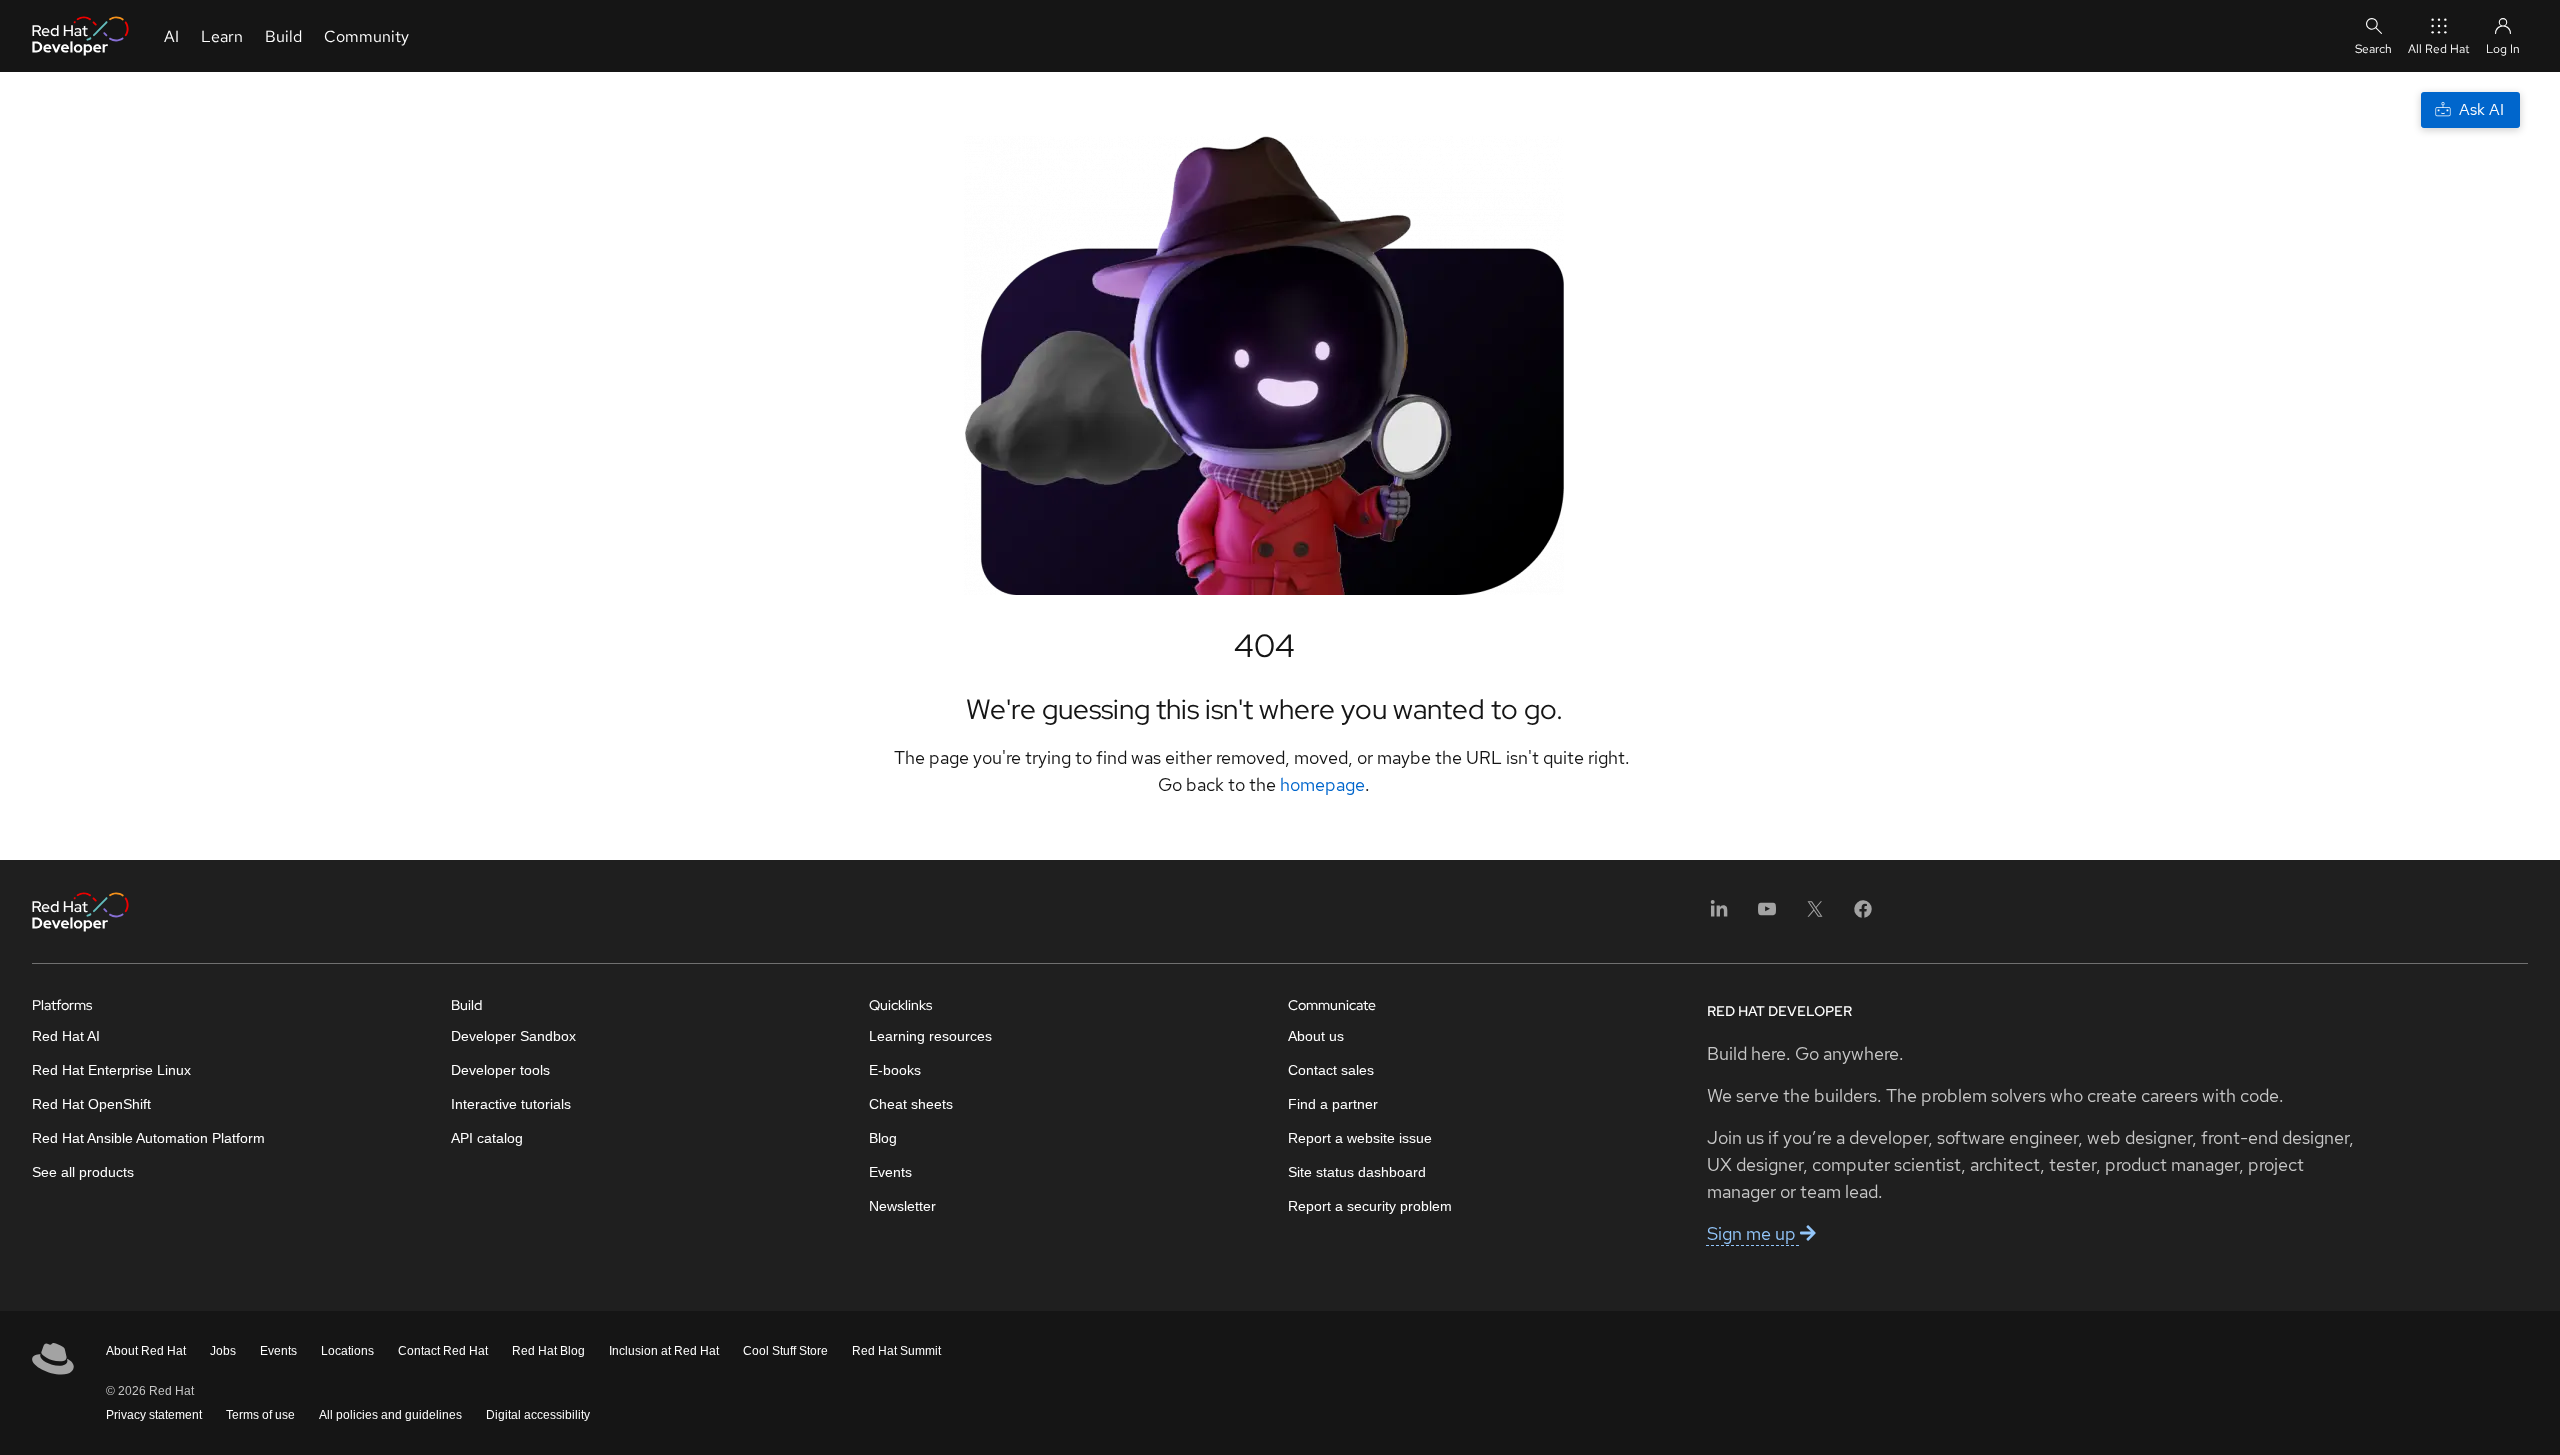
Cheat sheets (911, 1104)
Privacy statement (154, 1415)
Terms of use (260, 1415)
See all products (83, 1172)
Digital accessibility (538, 1415)
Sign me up (1753, 1233)
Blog (883, 1138)
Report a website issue (1360, 1138)
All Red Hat (2439, 49)
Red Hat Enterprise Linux (111, 1070)
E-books (895, 1070)
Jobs (223, 1351)
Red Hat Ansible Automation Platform (148, 1138)
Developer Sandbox (513, 1036)
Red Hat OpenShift (91, 1104)
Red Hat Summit (896, 1351)
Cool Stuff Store (785, 1351)
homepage (1322, 784)
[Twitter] (1815, 915)
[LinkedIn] (1719, 915)
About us (1316, 1036)
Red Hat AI (66, 1036)
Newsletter (902, 1206)
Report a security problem (1370, 1206)
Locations (347, 1351)
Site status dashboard (1357, 1172)
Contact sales (1331, 1070)
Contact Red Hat (443, 1351)
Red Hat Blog (548, 1351)
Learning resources (930, 1036)
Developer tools (500, 1070)
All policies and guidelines (390, 1415)
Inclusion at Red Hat (664, 1351)
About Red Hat (146, 1351)
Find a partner (1333, 1104)
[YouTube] (1767, 915)
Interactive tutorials (511, 1104)
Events (890, 1172)
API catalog (487, 1138)
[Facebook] (1863, 915)
